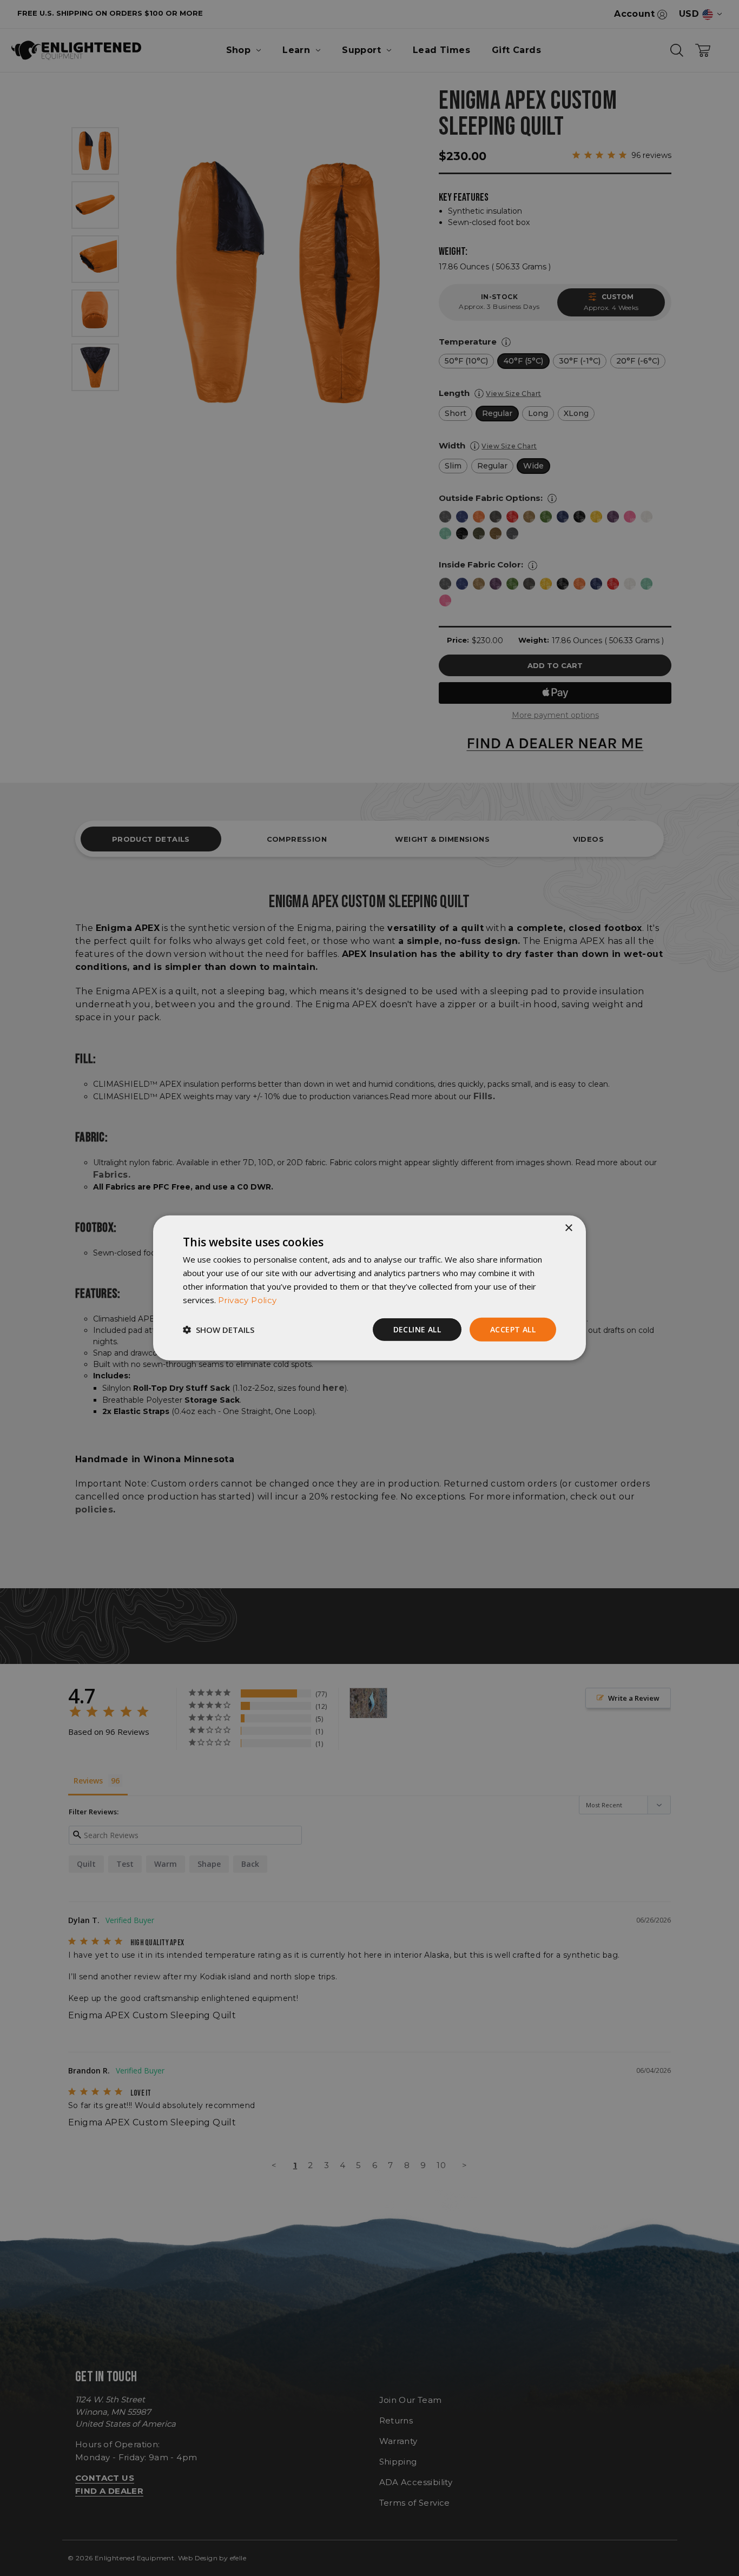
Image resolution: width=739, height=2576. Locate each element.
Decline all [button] (417, 1329)
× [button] (568, 1228)
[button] (219, 1330)
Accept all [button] (513, 1329)
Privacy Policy (248, 1300)
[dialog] (369, 1288)
